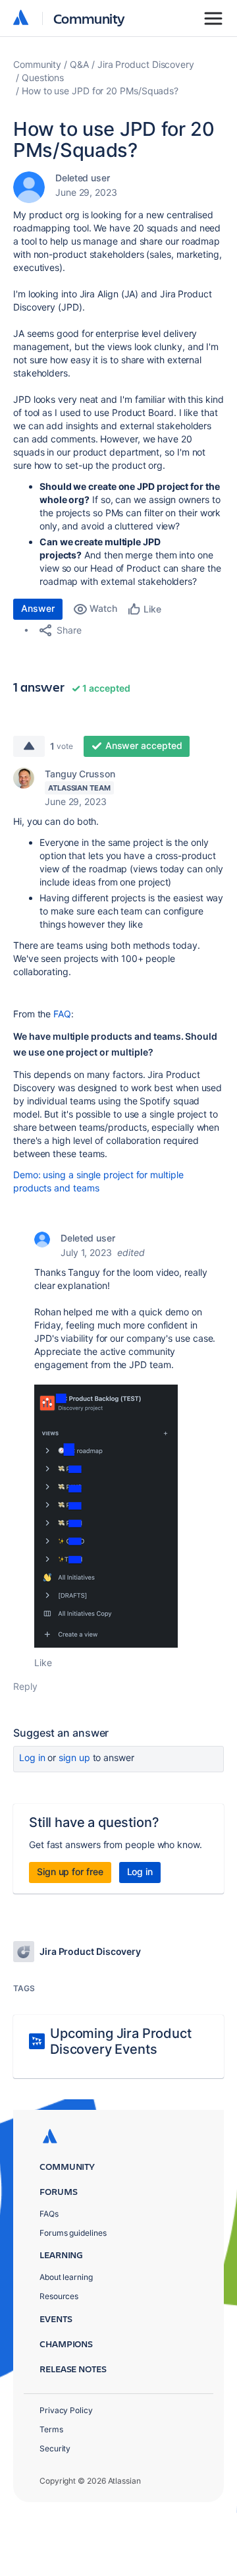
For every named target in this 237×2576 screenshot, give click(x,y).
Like (43, 1662)
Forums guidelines (73, 2233)
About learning (66, 2277)
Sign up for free (70, 1872)
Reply (25, 1686)
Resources (59, 2296)
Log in (32, 1757)
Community (89, 18)
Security (55, 2448)
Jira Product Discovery (146, 64)
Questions (43, 77)
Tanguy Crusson (80, 774)
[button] (106, 1516)
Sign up (74, 1757)
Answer (38, 608)
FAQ (62, 1014)
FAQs (49, 2214)
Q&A (79, 64)
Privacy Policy (66, 2410)
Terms (51, 2429)
